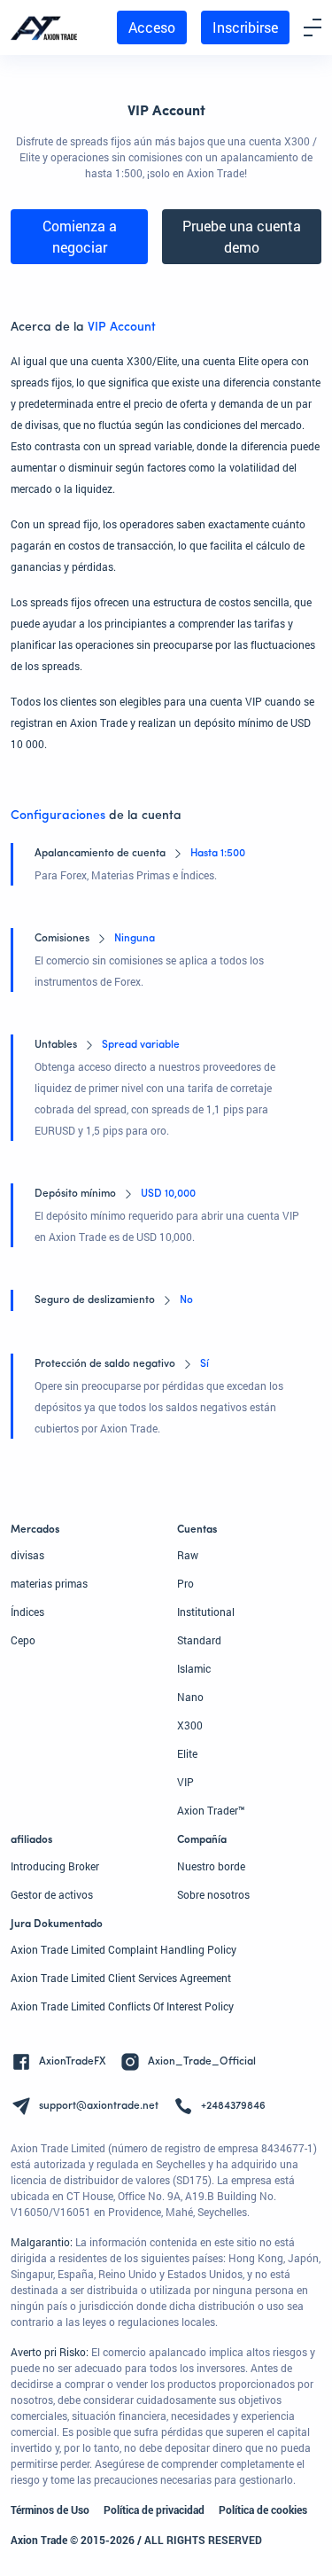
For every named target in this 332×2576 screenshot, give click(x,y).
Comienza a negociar (80, 236)
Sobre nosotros (213, 1894)
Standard (199, 1640)
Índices (27, 1612)
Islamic (194, 1668)
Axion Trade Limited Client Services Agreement (121, 1978)
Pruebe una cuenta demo (242, 236)
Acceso (152, 27)
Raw (188, 1555)
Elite (187, 1753)
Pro (185, 1583)
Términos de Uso (50, 2510)
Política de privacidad (154, 2510)
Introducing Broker (55, 1866)
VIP (185, 1782)
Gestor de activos (52, 1894)
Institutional (206, 1612)
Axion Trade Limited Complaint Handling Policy (124, 1949)
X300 (190, 1725)
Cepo (23, 1640)
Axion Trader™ (211, 1810)
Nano (190, 1697)
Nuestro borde (211, 1866)
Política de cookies (263, 2510)
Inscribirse (245, 27)
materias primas (49, 1583)
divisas (27, 1555)
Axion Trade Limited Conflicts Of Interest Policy (122, 2006)
